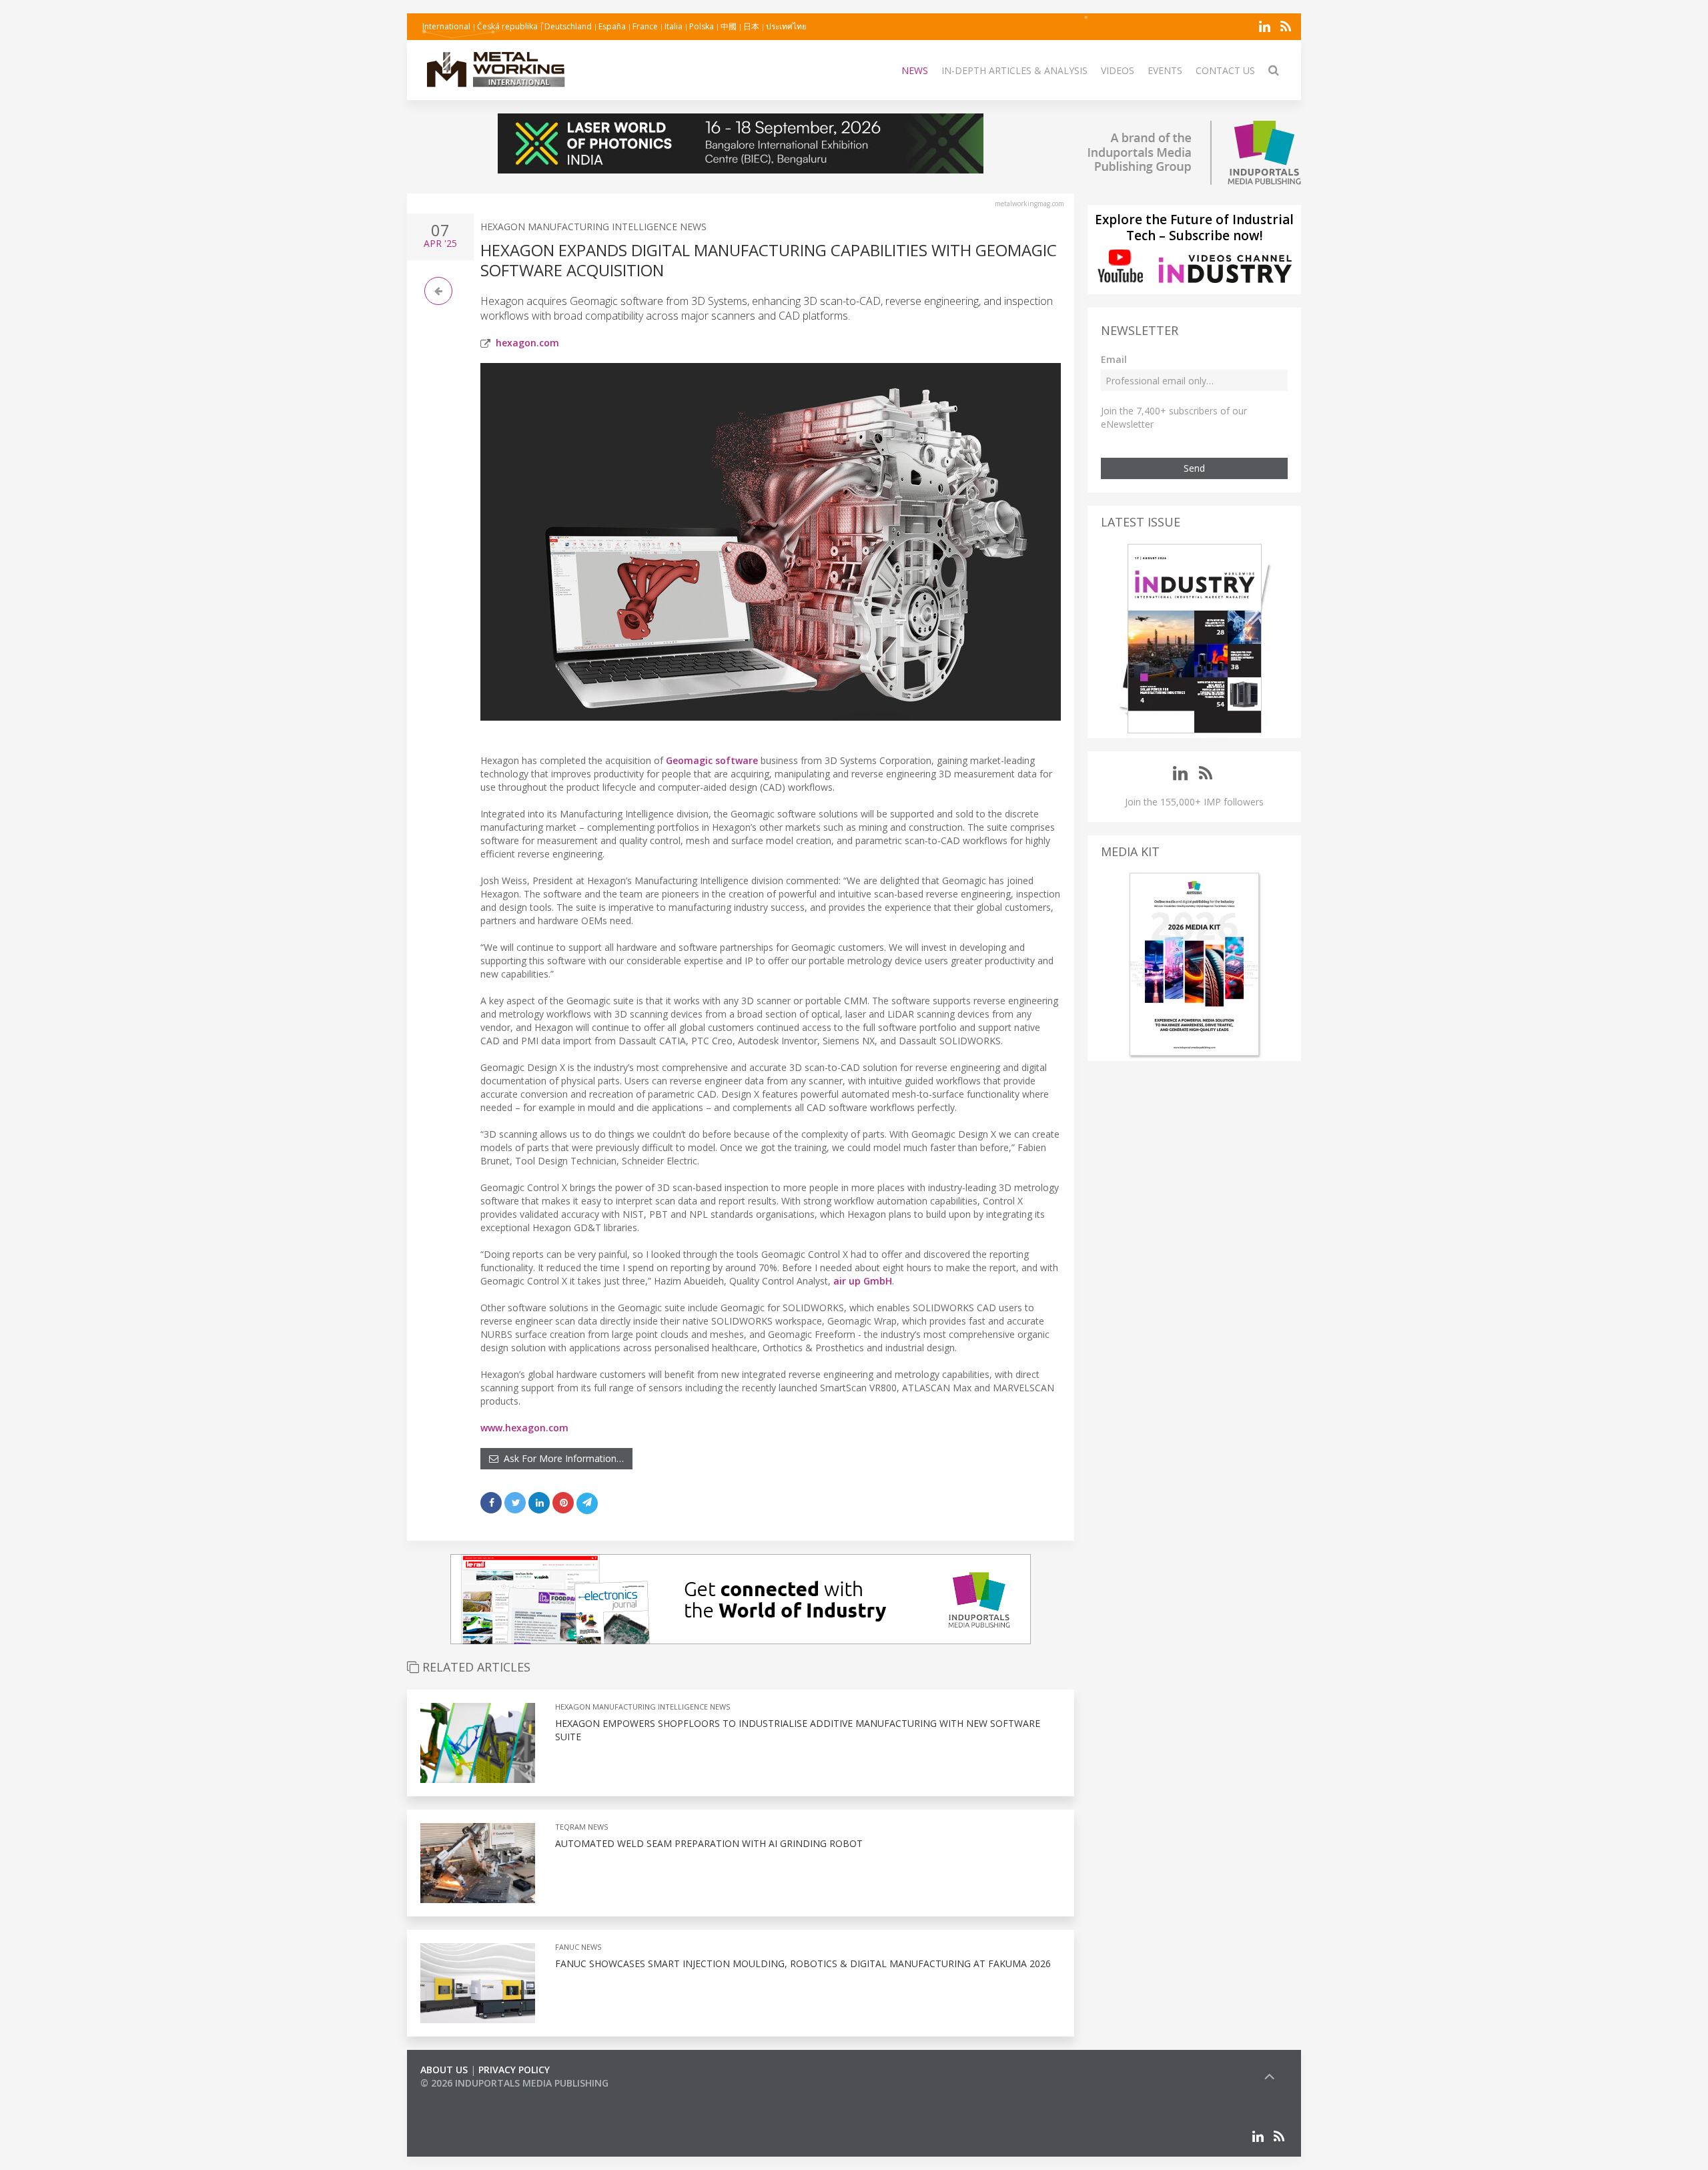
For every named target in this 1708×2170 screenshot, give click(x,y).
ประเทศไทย (786, 26)
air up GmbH (863, 1281)
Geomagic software (712, 760)
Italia (674, 26)
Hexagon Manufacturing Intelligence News (593, 227)
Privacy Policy (514, 2070)
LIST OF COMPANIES (466, 2096)
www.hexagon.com (524, 1428)
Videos (1118, 70)
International (446, 26)
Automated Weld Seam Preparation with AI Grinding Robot (709, 1843)
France (645, 26)
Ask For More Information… (561, 1458)
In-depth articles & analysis (1014, 70)
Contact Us (1225, 70)
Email (1114, 359)
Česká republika (507, 26)
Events (1165, 70)
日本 (751, 26)
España (612, 26)
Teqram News (581, 1827)
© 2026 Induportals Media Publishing (514, 2083)
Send (1194, 468)
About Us (444, 2070)
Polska (702, 26)
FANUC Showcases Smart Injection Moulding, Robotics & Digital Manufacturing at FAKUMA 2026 (803, 1963)
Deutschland (568, 26)
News (915, 70)
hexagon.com (527, 343)
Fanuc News (578, 1947)
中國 (729, 26)
